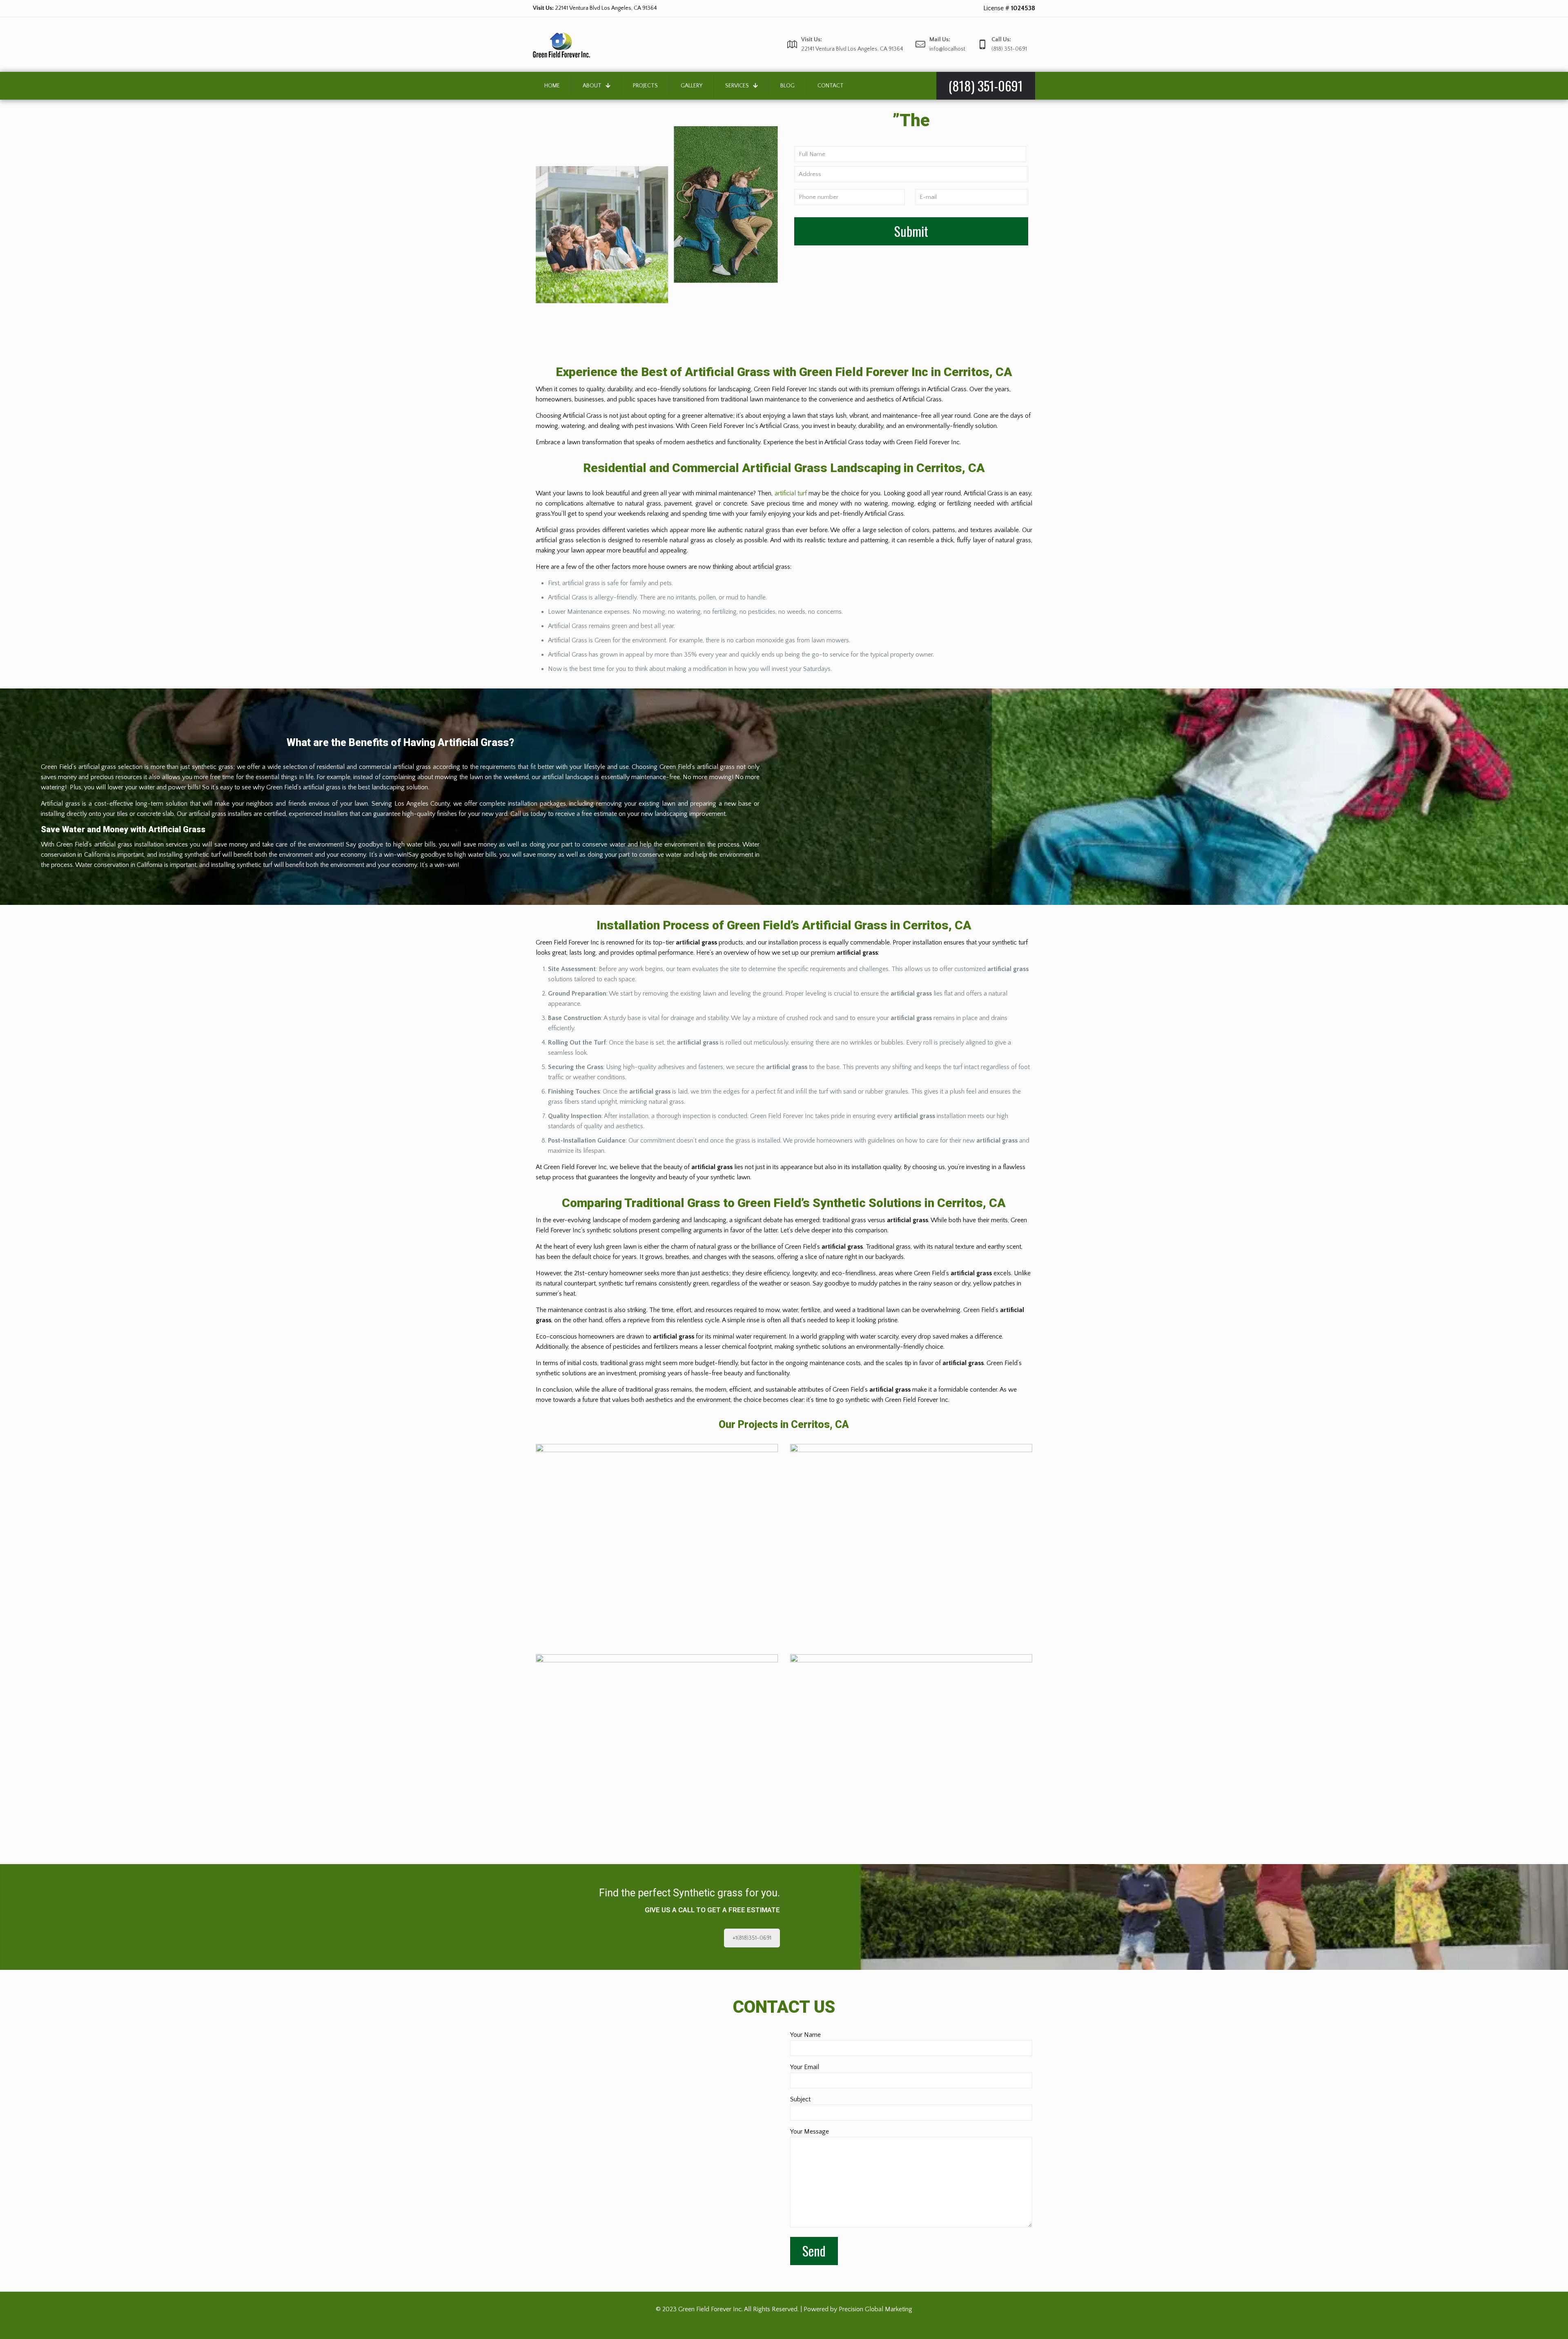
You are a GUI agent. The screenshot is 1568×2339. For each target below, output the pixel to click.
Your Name (805, 2035)
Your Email (805, 2067)
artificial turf (791, 493)
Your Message (810, 2132)
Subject (800, 2099)
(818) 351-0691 (591, 8)
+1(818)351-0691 (752, 1938)
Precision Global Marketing (875, 2309)
